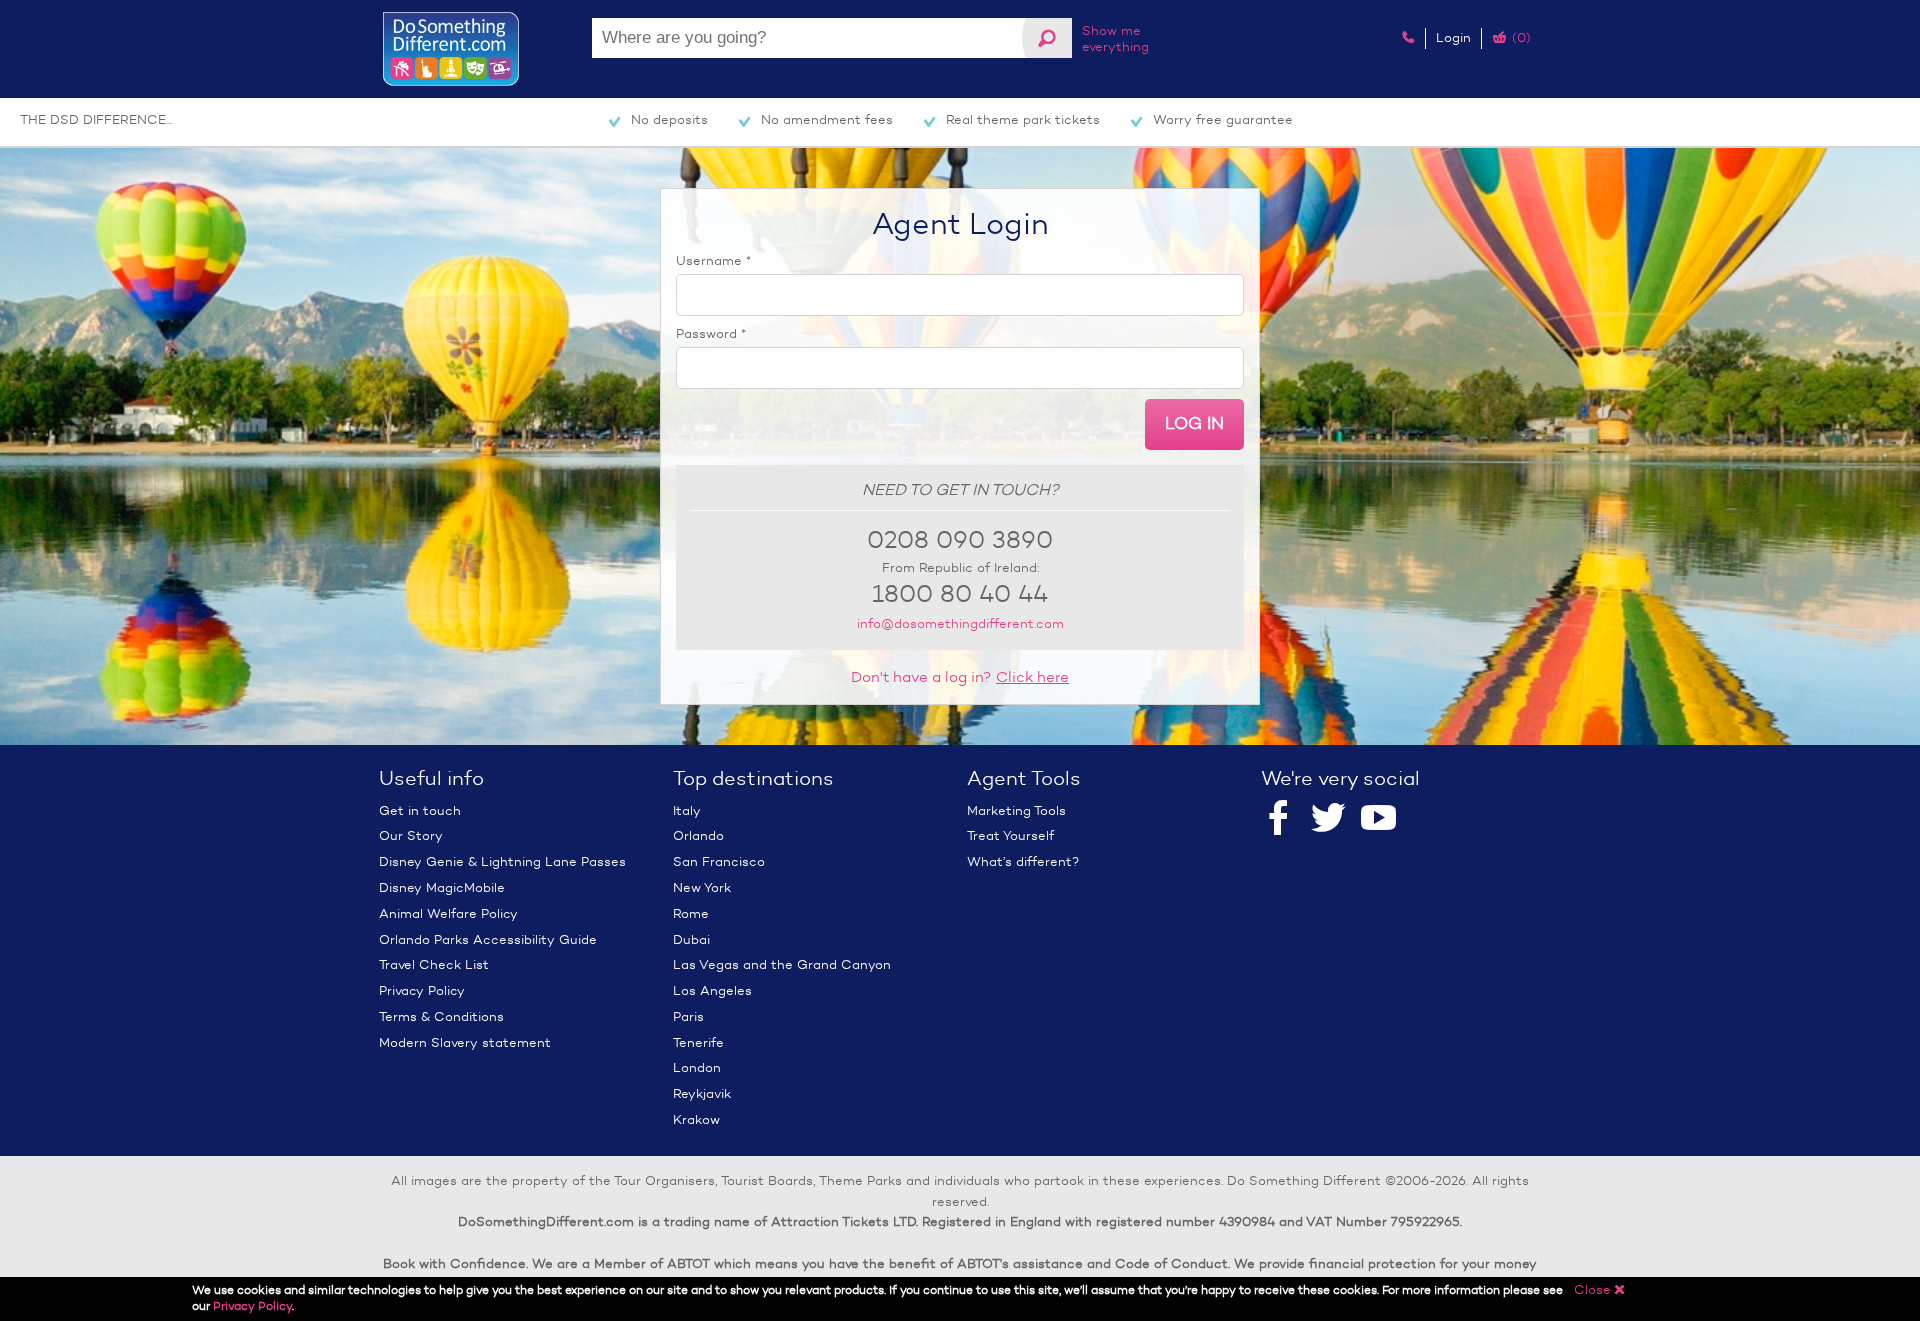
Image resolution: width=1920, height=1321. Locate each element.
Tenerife (698, 1042)
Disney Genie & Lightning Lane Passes (502, 861)
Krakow (696, 1119)
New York (702, 887)
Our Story (411, 835)
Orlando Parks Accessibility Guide (488, 939)
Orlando (698, 835)
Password (711, 333)
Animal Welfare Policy (448, 913)
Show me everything (1115, 38)
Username (713, 260)
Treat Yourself (1010, 835)
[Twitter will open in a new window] (1328, 819)
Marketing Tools (1016, 810)
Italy (687, 810)
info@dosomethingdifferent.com (960, 623)
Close (1600, 1289)
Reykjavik (702, 1093)
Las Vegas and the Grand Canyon (782, 964)
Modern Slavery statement (465, 1042)
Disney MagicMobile (442, 887)
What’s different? (1023, 861)
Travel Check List (434, 964)
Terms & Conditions (441, 1016)
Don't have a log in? (960, 677)
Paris (688, 1016)
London (697, 1067)
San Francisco (719, 861)
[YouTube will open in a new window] (1379, 819)
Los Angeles (712, 990)
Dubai (691, 939)
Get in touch (420, 810)
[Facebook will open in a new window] (1278, 819)
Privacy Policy (422, 990)
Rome (691, 913)
